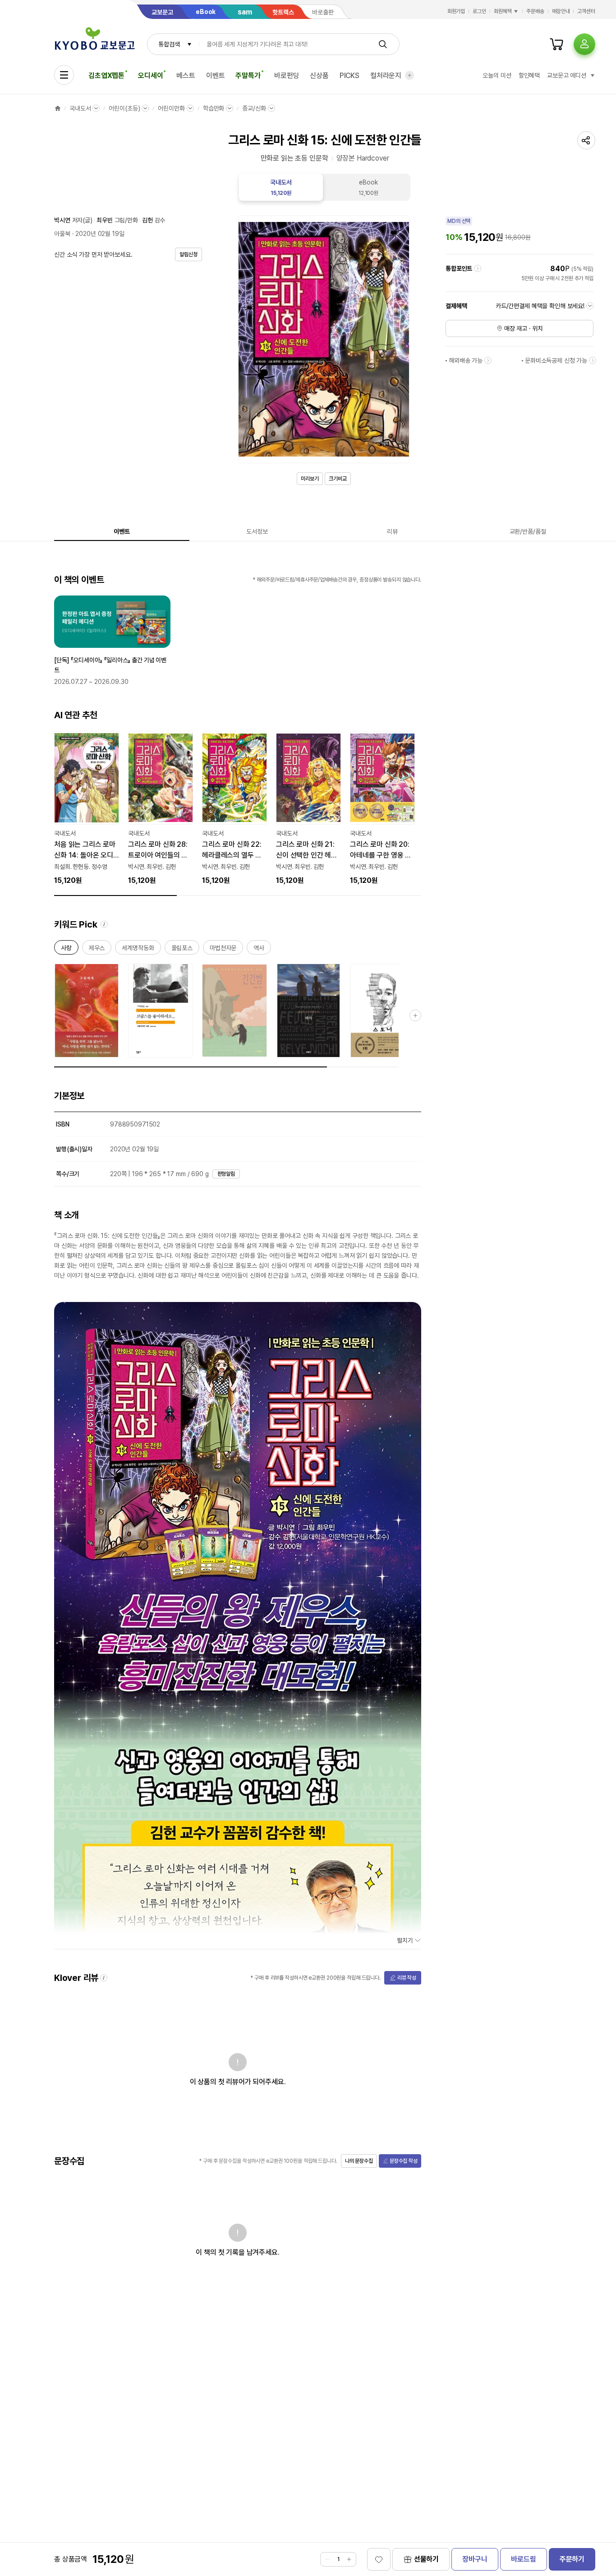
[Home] (58, 108)
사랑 (66, 949)
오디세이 (150, 76)
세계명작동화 (138, 949)
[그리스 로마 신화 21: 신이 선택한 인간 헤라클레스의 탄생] (308, 808)
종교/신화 (254, 108)
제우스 (97, 949)
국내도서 (80, 108)
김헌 (147, 220)
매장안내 (561, 11)
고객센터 (586, 11)
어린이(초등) (124, 108)
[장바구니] (556, 44)
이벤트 (216, 76)
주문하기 (572, 2559)
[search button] (383, 44)
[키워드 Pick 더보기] (415, 1016)
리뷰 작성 (407, 1978)
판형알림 (226, 1174)
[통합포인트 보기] (478, 268)
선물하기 (426, 2559)
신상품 (319, 76)
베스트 (186, 76)
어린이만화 (171, 108)
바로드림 (523, 2559)
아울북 (62, 234)
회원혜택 (503, 11)
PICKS (349, 76)
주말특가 (248, 76)
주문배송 (535, 11)
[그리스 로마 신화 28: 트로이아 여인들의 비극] (161, 808)
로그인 (479, 11)
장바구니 (475, 2559)
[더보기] (409, 75)
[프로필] (584, 44)
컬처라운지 (386, 76)
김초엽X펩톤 (106, 76)
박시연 (62, 220)
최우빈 (105, 220)
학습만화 (214, 108)
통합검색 (169, 44)
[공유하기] (586, 140)
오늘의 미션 (497, 75)
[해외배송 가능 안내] (488, 360)
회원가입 (456, 11)
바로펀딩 (287, 76)
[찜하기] (379, 2559)
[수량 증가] (349, 2559)
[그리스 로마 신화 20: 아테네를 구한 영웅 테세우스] (382, 808)
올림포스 (182, 949)
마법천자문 (223, 949)
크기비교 (338, 479)
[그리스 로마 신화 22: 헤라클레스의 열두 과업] (234, 808)
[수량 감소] (327, 2559)
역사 (259, 949)
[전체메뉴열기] (64, 75)
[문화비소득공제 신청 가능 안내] (593, 360)
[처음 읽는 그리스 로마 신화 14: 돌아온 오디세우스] (87, 808)
